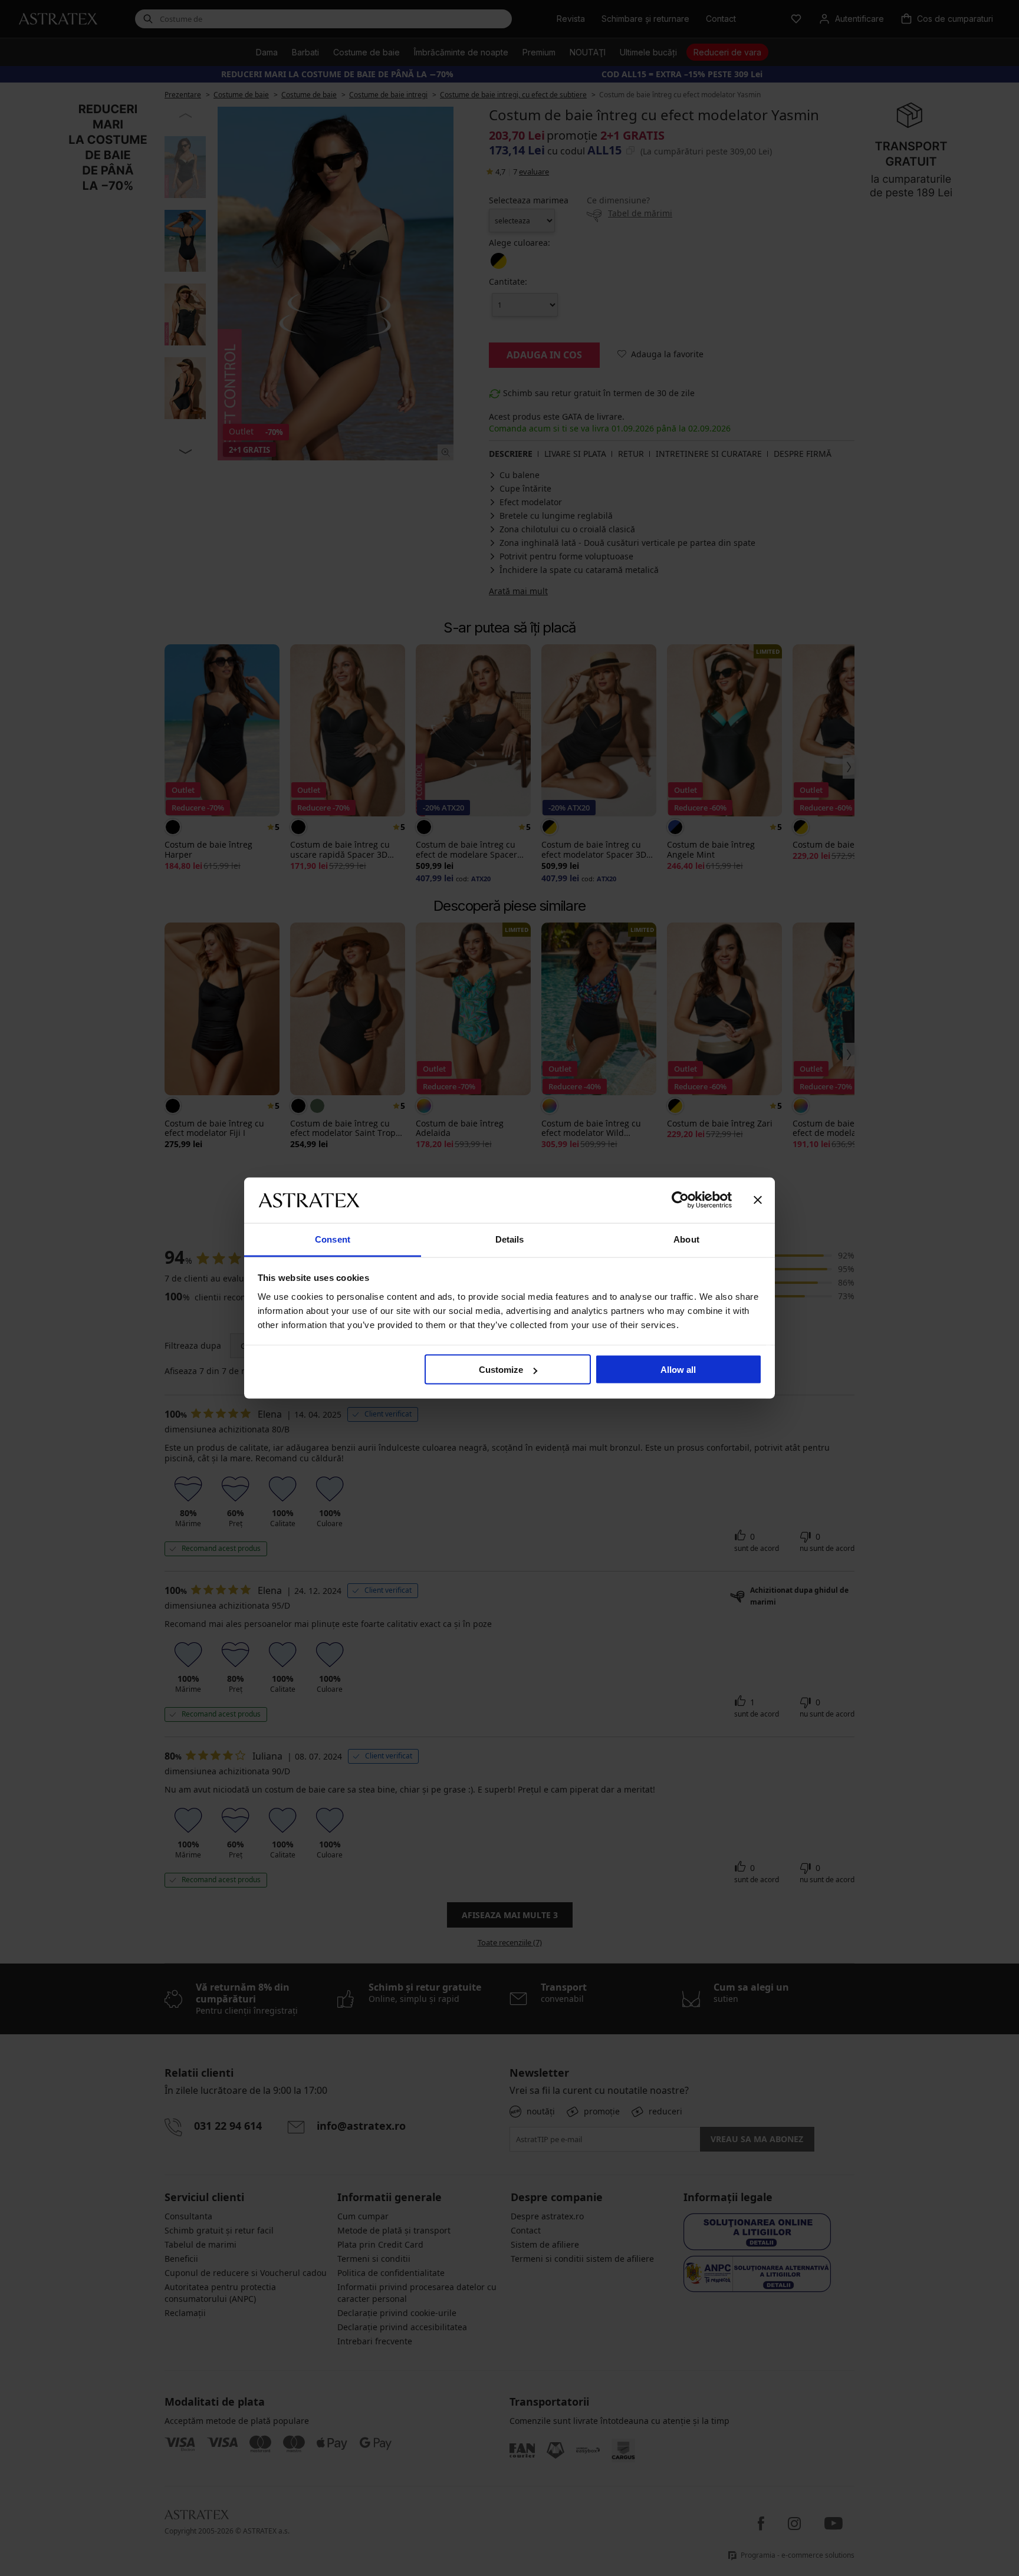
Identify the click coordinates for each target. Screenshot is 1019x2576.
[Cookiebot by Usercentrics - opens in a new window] (680, 1200)
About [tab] (686, 1239)
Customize (501, 1370)
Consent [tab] (333, 1239)
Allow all (678, 1370)
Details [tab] (510, 1239)
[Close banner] (758, 1200)
